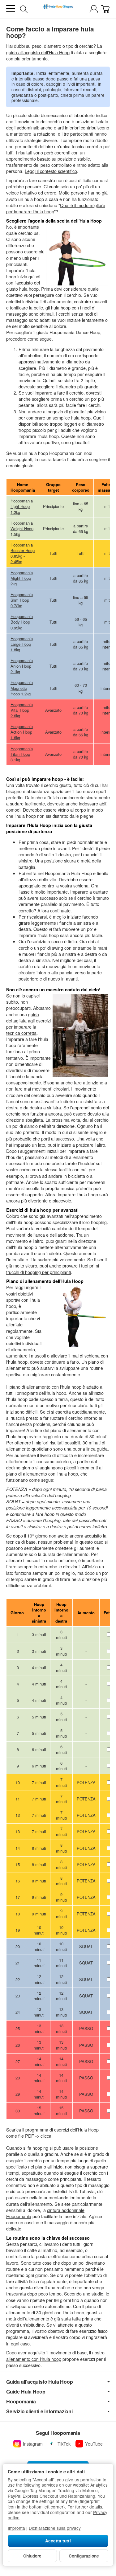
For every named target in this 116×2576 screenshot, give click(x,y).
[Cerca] (24, 9)
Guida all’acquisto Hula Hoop (39, 2382)
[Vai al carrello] (105, 9)
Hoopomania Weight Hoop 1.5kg (22, 528)
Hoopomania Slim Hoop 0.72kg (22, 600)
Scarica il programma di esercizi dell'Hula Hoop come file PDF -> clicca (52, 2133)
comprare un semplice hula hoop (58, 418)
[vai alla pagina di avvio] (58, 9)
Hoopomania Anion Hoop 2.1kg (22, 666)
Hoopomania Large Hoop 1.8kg (22, 644)
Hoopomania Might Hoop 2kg (22, 578)
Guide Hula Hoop (26, 2392)
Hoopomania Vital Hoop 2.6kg (22, 710)
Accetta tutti (58, 2541)
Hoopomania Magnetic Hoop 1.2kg (22, 688)
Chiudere (32, 2556)
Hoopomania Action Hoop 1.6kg (22, 732)
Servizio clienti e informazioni (39, 2411)
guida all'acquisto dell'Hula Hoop (38, 52)
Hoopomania (21, 2402)
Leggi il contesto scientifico (51, 171)
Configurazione (84, 2556)
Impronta (16, 2528)
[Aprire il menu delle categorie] (11, 9)
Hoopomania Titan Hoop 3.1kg (22, 754)
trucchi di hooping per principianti (39, 1272)
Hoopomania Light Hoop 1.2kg (22, 506)
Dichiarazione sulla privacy (55, 2528)
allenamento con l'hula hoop (34, 2359)
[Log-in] (94, 9)
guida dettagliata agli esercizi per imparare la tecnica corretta (28, 1024)
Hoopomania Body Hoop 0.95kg (22, 622)
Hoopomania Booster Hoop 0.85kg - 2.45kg (23, 553)
